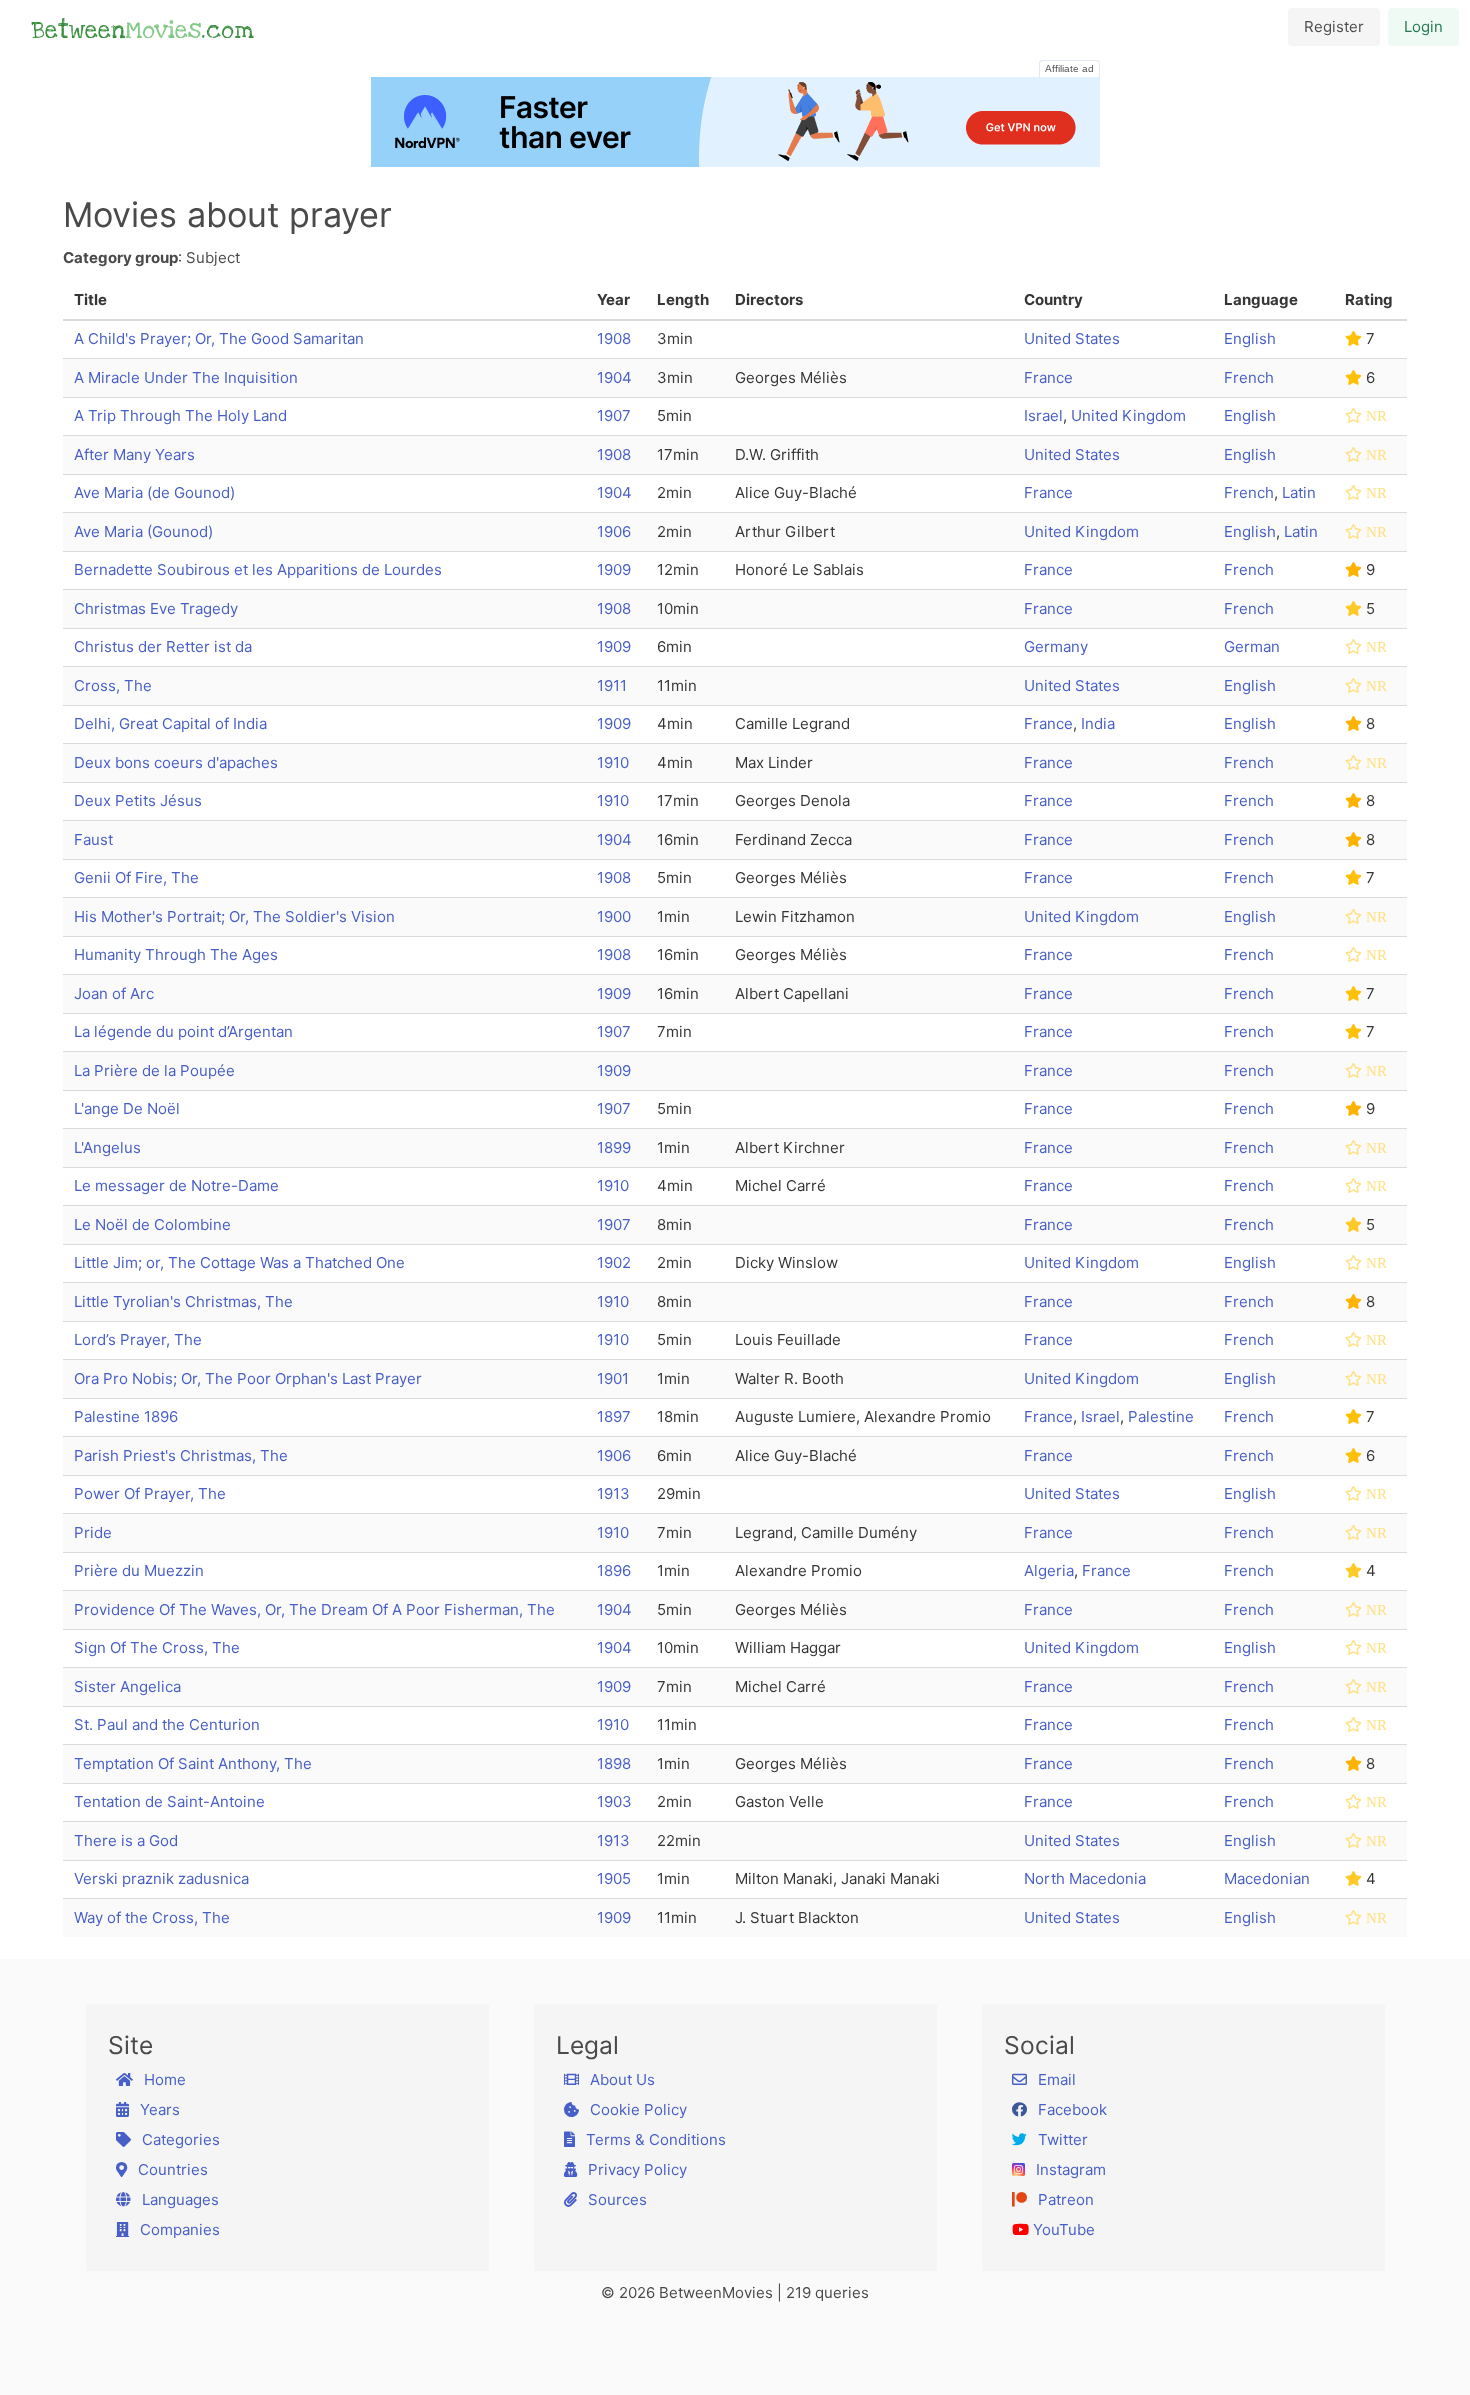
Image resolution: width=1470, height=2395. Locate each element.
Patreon (1064, 2199)
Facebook (1070, 2109)
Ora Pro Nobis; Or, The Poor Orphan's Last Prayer (248, 1378)
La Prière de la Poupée (154, 1070)
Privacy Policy (635, 2169)
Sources (615, 2199)
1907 (614, 415)
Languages (178, 2199)
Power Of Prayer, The (150, 1493)
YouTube (1062, 2229)
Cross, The (113, 685)
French (1249, 377)
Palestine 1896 (126, 1416)
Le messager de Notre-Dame (176, 1185)
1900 (614, 916)
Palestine (1161, 1416)
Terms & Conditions (654, 2139)
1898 (614, 1763)
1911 (612, 685)
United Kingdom (1128, 415)
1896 (614, 1570)
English (1250, 338)
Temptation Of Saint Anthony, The (193, 1763)
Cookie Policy (636, 2109)
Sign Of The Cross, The (157, 1647)
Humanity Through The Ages (176, 954)
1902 (614, 1262)
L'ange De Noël (127, 1108)
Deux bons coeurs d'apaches (176, 762)
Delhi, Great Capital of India (170, 723)
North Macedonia (1085, 1878)
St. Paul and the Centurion (167, 1724)
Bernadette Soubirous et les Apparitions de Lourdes (258, 569)
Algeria (1049, 1570)
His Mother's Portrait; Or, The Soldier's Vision (234, 916)
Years (158, 2109)
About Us (620, 2079)
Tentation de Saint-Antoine (169, 1801)
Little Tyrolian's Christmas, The (183, 1301)
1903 (614, 1801)
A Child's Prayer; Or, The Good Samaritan (219, 338)
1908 (614, 338)
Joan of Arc (114, 993)
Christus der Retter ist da (163, 646)
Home (163, 2079)
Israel (1043, 415)
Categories (179, 2139)
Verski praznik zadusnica (161, 1878)
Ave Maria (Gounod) (143, 531)
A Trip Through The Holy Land (180, 415)
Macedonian (1267, 1878)
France (1048, 377)
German (1252, 646)
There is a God (126, 1840)
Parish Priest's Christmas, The (181, 1455)
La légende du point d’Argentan (183, 1031)
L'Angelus (107, 1147)
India (1098, 723)
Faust (93, 839)
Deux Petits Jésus (138, 800)
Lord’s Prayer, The (138, 1339)
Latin (1299, 492)
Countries (171, 2169)
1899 (614, 1147)
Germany (1056, 646)
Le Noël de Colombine (152, 1224)
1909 (614, 569)
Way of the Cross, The (152, 1917)
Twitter (1061, 2139)
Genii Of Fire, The (136, 877)
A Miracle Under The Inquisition (186, 377)
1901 (613, 1378)
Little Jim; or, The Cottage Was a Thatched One (239, 1262)
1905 (614, 1878)
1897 (614, 1416)
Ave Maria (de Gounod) (154, 492)
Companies (178, 2229)
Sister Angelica (127, 1686)
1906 (614, 531)
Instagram (1069, 2169)
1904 (614, 377)
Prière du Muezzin (139, 1570)
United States (1072, 338)
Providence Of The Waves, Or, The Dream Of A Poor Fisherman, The (314, 1609)
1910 (613, 762)
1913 (613, 1493)
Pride (93, 1532)
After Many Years (134, 454)
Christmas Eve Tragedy (156, 608)
